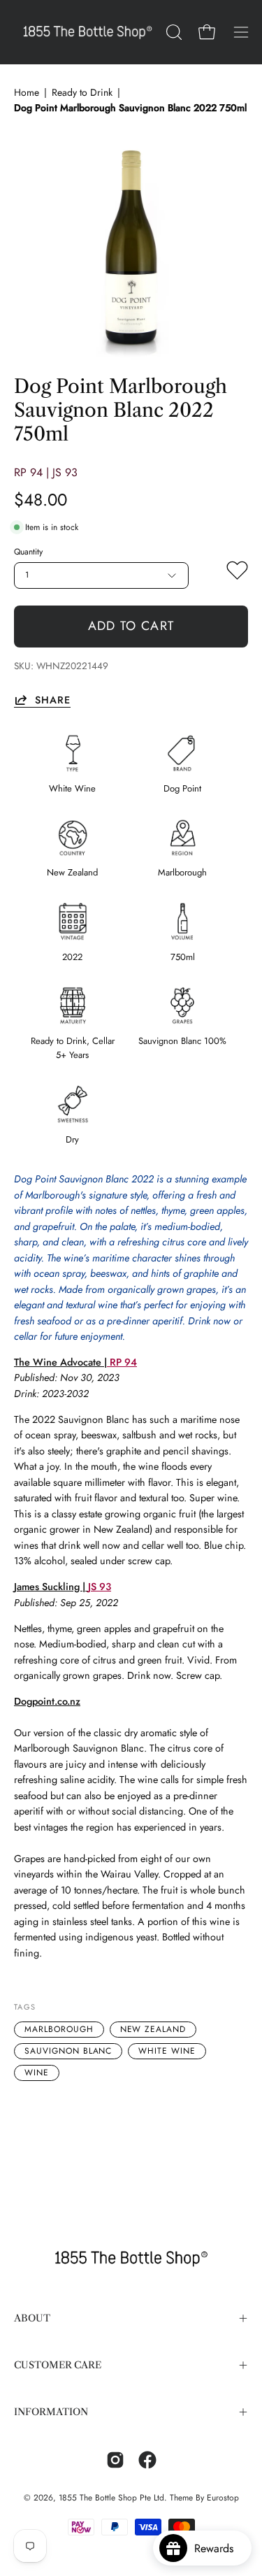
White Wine (167, 2051)
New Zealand (153, 2029)
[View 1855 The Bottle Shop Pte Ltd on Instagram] (115, 2460)
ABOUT (32, 2318)
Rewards (219, 2548)
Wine (37, 2073)
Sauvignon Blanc (68, 2051)
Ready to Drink (82, 92)
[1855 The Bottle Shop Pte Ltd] (88, 32)
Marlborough (59, 2029)
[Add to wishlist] (237, 573)
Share (53, 700)
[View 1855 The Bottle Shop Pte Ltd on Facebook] (147, 2460)
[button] (173, 32)
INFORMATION (51, 2412)
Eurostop (223, 2498)
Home (27, 92)
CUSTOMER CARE (58, 2365)
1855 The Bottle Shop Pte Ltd (111, 2498)
